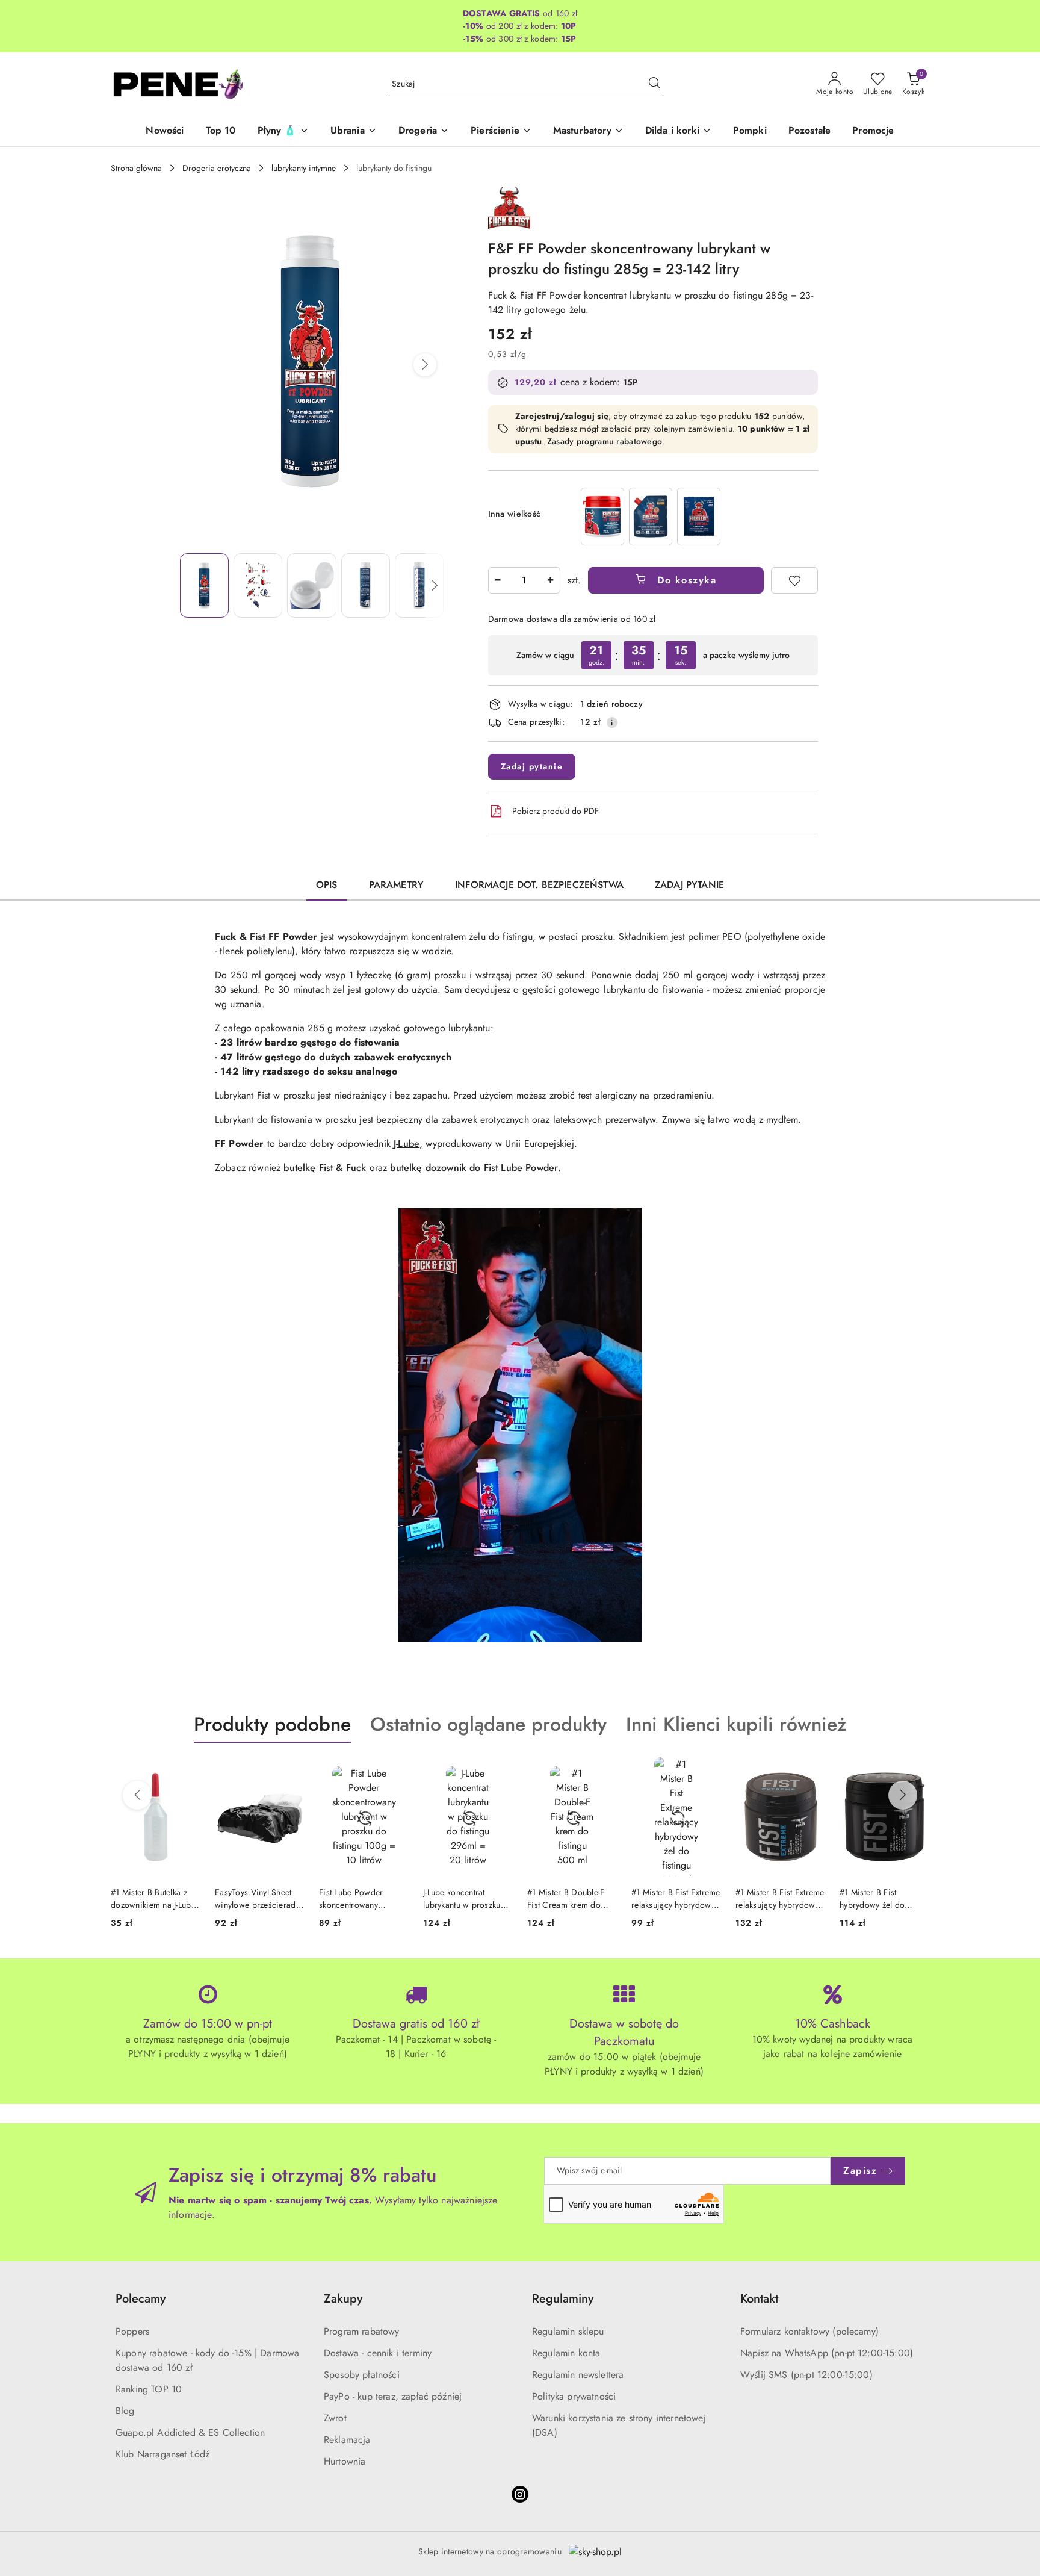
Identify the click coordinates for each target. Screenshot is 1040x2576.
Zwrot (335, 2418)
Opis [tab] (327, 885)
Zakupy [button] (343, 2299)
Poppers (132, 2331)
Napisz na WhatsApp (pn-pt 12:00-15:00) (827, 2353)
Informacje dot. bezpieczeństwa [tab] (539, 885)
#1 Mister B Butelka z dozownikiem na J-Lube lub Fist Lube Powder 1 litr (882, 1898)
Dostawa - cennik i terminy (378, 2353)
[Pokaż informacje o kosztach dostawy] (612, 722)
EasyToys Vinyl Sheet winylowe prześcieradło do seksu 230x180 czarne (155, 1898)
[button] (425, 365)
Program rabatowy (362, 2331)
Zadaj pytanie (532, 766)
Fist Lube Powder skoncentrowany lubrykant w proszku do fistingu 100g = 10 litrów (258, 1898)
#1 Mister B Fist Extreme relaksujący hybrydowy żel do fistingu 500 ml (676, 1898)
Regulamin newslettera (578, 2375)
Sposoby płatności (362, 2375)
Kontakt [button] (759, 2299)
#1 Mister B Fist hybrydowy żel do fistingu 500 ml (768, 1898)
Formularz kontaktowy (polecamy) (809, 2331)
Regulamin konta (566, 2353)
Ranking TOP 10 (149, 2389)
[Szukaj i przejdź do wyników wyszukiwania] (654, 84)
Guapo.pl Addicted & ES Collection (190, 2432)
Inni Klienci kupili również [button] (736, 1724)
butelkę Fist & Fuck (325, 1168)
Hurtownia (345, 2461)
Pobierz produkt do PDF (556, 811)
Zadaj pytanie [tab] (689, 885)
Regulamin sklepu (568, 2331)
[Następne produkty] (903, 1795)
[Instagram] (520, 2494)
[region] (651, 516)
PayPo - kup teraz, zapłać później (393, 2396)
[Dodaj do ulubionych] (794, 580)
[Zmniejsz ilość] (498, 580)
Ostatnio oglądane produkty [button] (488, 1724)
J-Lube (407, 1144)
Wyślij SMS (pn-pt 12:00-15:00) (806, 2375)
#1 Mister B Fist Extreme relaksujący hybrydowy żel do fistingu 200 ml (572, 1898)
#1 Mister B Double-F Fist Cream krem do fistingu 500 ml (462, 1898)
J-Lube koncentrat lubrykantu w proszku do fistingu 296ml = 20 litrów (362, 1898)
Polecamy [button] (141, 2299)
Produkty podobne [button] (272, 1724)
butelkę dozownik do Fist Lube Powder (474, 1168)
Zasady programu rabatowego (605, 441)
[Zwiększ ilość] (551, 580)
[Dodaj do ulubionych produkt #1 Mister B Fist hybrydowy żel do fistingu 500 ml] (811, 1771)
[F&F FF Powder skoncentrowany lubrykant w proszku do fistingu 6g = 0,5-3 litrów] (699, 516)
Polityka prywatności (574, 2396)
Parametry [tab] (396, 885)
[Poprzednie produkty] (137, 1795)
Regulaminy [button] (563, 2299)
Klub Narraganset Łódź (162, 2454)
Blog (125, 2411)
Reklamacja (347, 2440)
